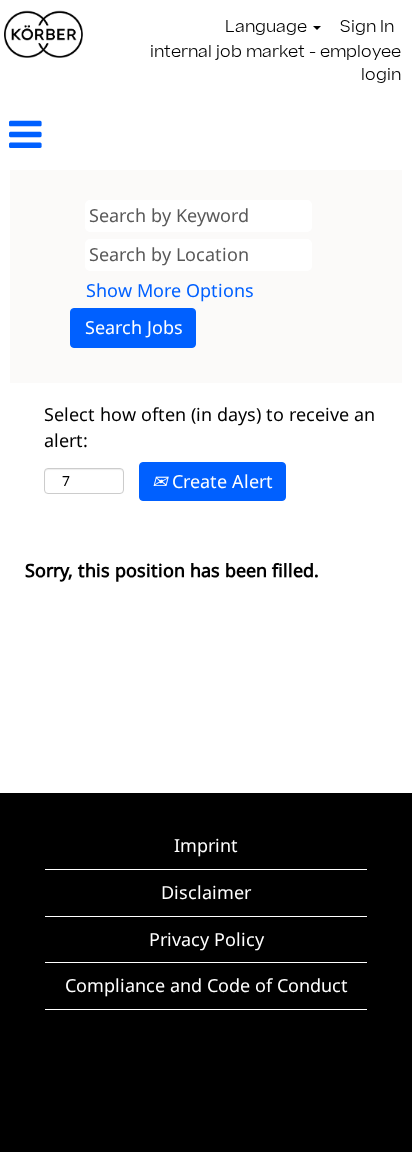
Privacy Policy (206, 939)
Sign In (367, 28)
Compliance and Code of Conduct (206, 985)
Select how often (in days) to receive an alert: (209, 427)
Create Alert (220, 481)
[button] (68, 136)
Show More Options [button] (170, 290)
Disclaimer (206, 892)
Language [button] (268, 28)
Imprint (206, 845)
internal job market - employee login (275, 64)
